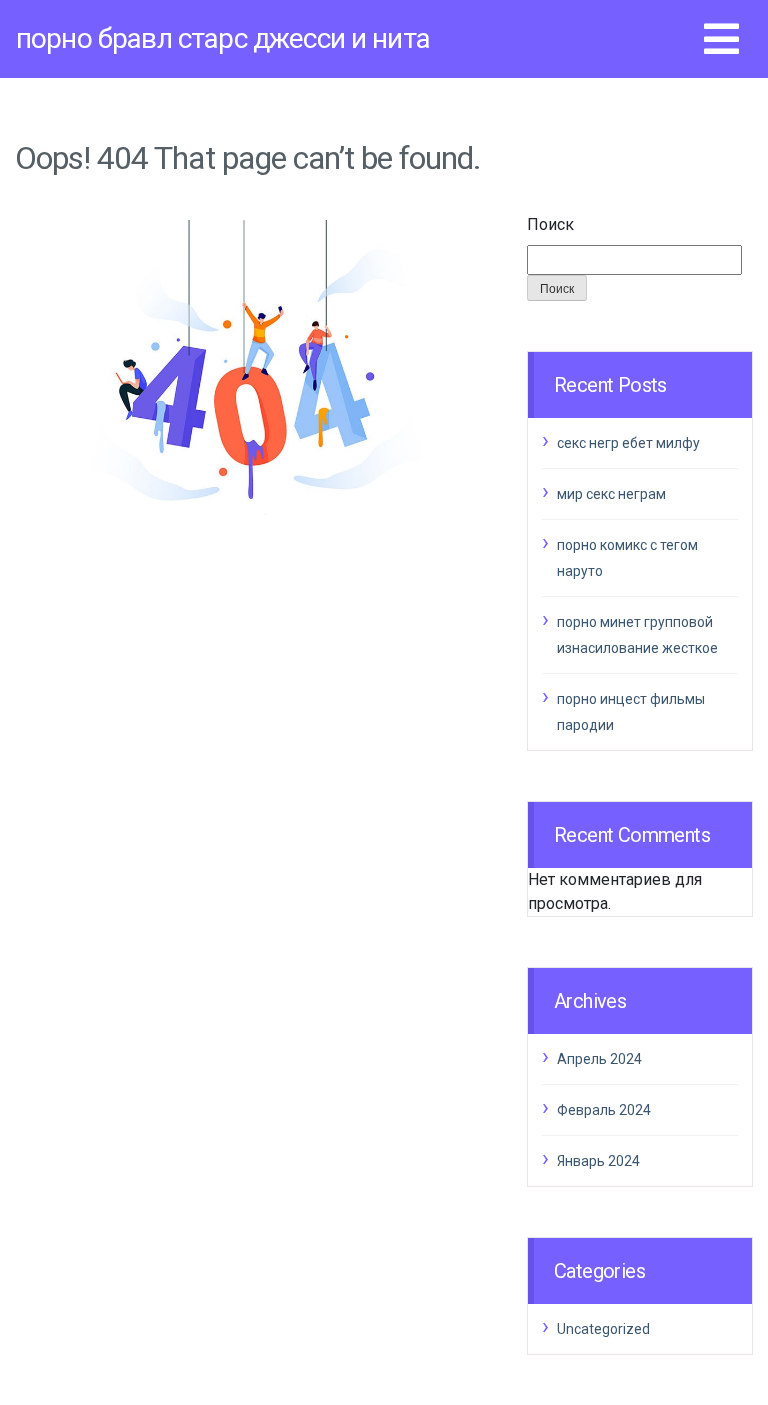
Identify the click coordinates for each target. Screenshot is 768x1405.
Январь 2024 (598, 1161)
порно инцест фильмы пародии (631, 712)
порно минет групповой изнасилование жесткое (637, 635)
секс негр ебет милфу (628, 443)
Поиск (550, 224)
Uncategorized (603, 1329)
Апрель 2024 (599, 1059)
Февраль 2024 (604, 1110)
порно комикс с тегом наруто (627, 558)
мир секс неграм (611, 494)
